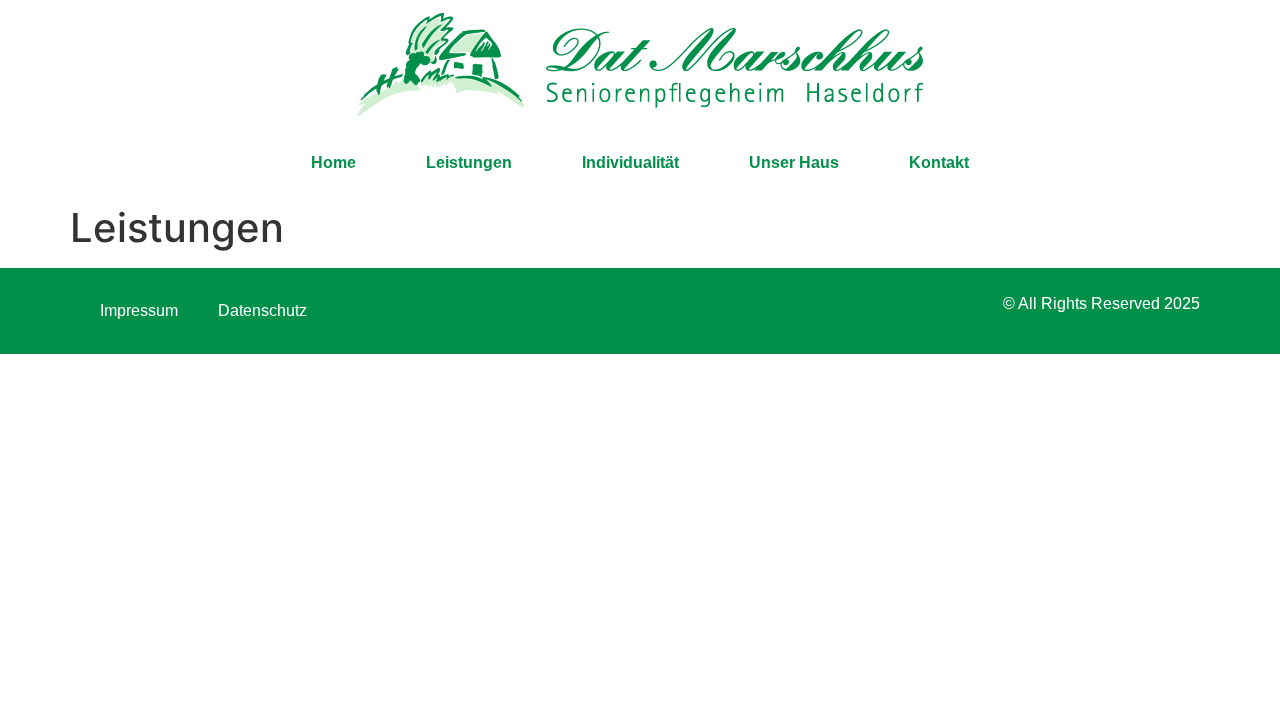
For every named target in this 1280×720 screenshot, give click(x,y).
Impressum (139, 310)
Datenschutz (262, 310)
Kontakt (939, 162)
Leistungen (469, 162)
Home (333, 162)
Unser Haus (794, 162)
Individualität (630, 162)
